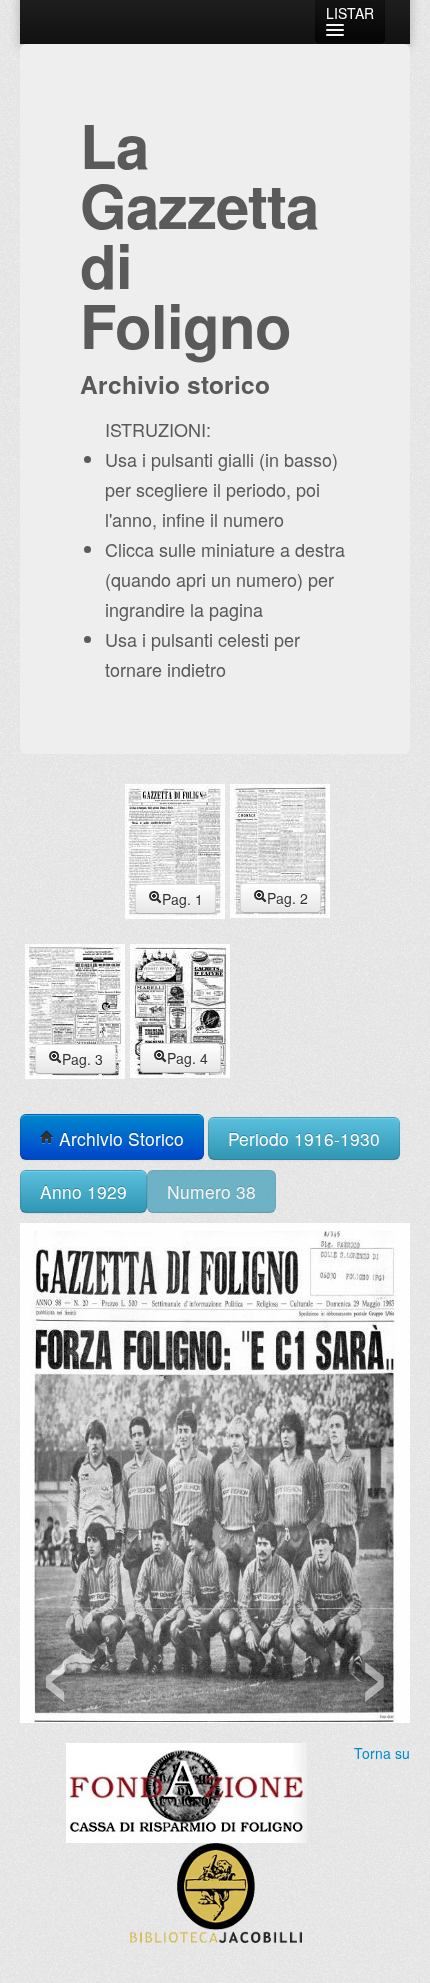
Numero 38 (211, 1191)
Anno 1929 (83, 1191)
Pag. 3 (82, 1059)
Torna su (382, 1753)
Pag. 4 (187, 1058)
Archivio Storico (119, 1138)
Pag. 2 (287, 898)
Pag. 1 (182, 899)
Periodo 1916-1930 (304, 1138)
